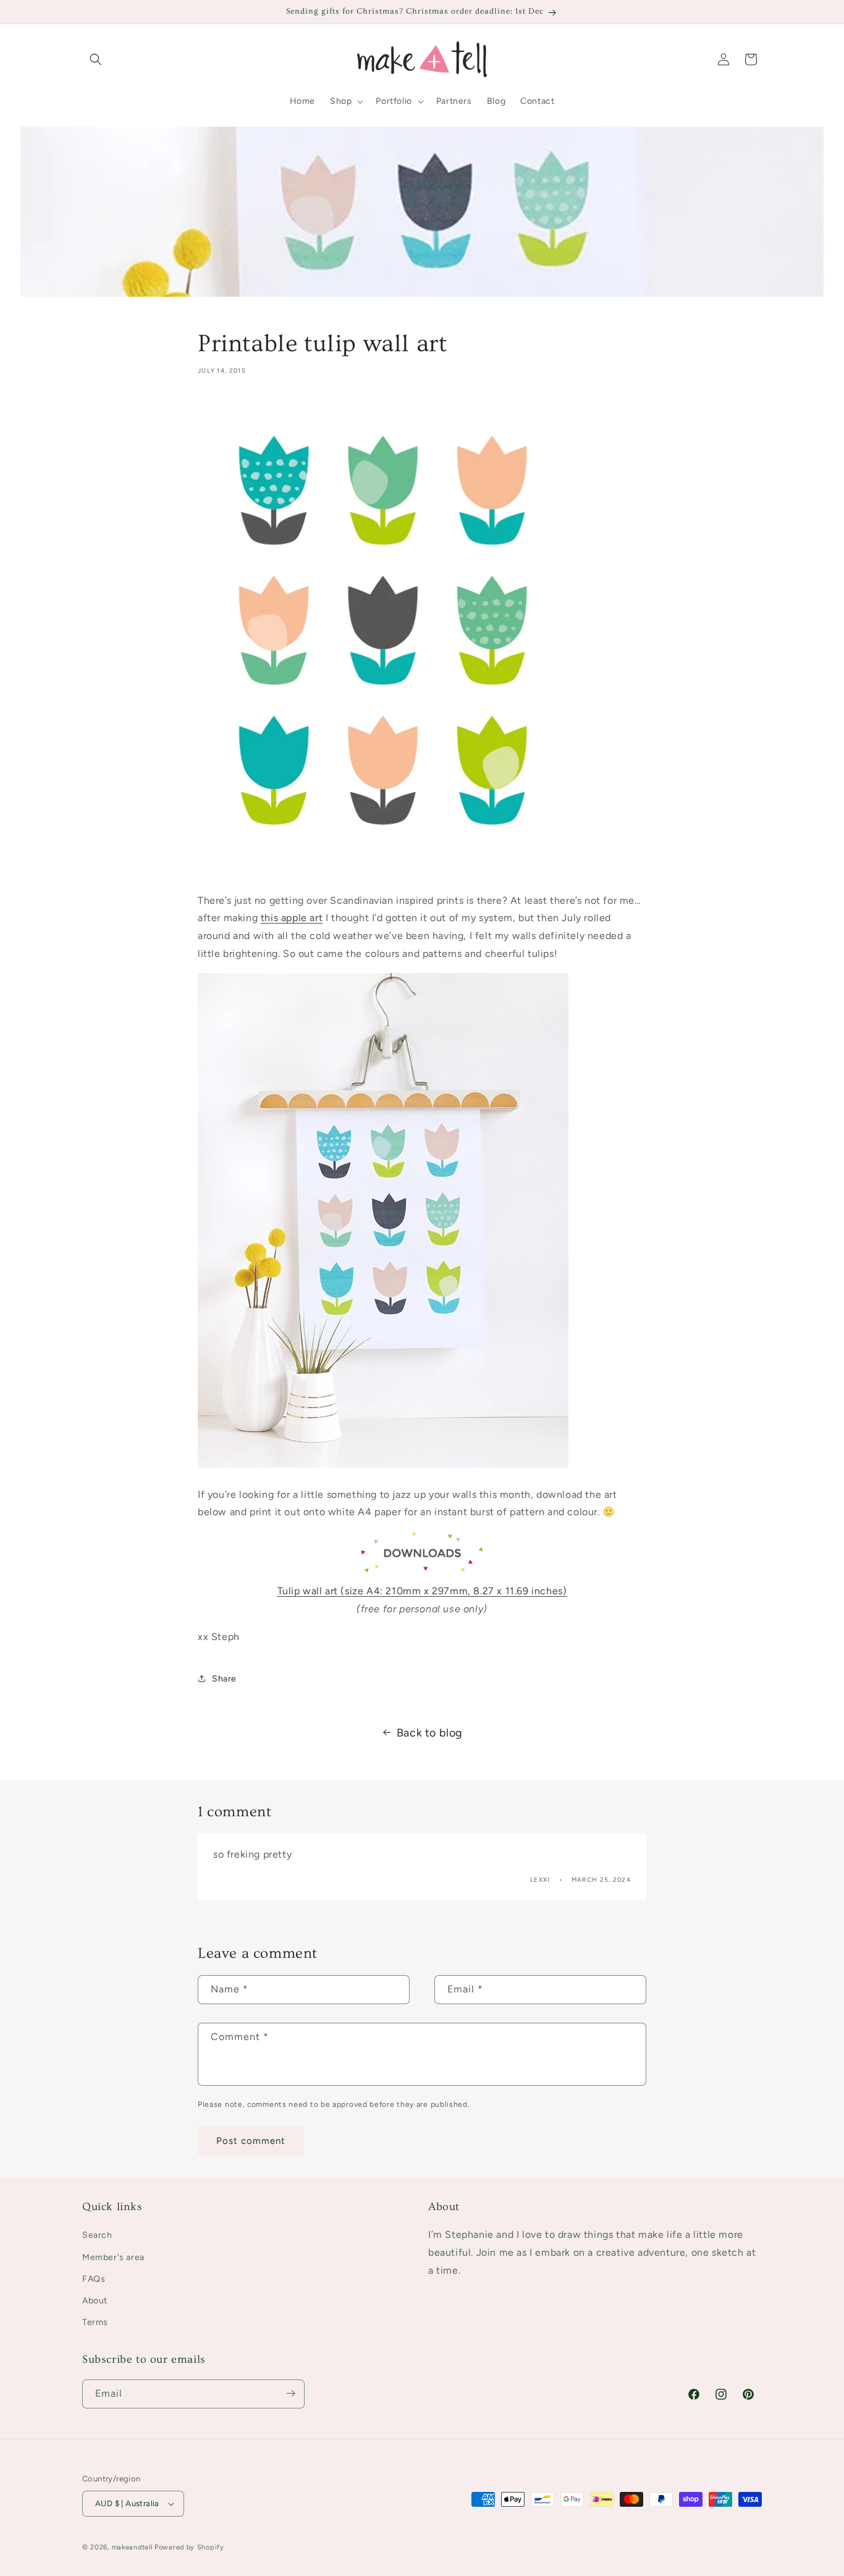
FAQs (94, 2279)
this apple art (292, 918)
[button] (96, 59)
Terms (95, 2322)
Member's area (113, 2257)
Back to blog (430, 1733)
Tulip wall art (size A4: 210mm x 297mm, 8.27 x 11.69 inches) (422, 1591)
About (95, 2301)
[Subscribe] (290, 2393)
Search (97, 2236)
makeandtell (132, 2547)
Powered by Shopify (189, 2547)
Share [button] (224, 1678)
